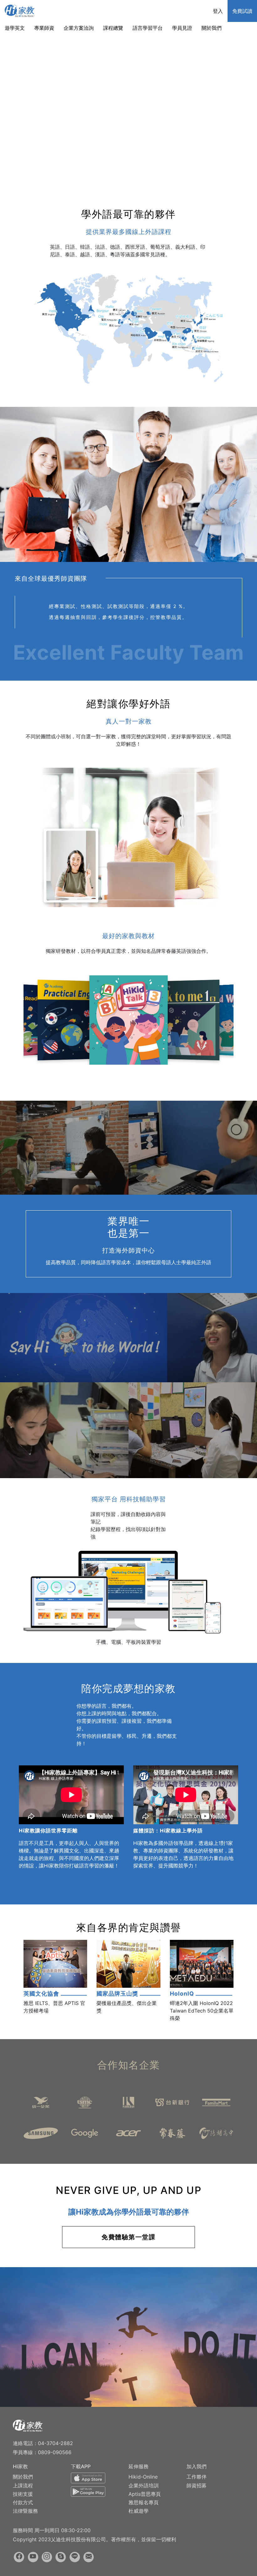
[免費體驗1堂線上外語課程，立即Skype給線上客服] (61, 2557)
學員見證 (182, 28)
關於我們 (212, 28)
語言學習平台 (148, 28)
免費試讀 (242, 11)
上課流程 (23, 2485)
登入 (218, 11)
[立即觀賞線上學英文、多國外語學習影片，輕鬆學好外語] (33, 2557)
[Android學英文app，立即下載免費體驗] (88, 2493)
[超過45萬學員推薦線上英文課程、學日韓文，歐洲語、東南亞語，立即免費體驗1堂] (20, 10)
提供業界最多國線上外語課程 (129, 232)
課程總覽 (113, 28)
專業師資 (44, 28)
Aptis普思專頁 (145, 2494)
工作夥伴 (197, 2477)
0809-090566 (55, 2452)
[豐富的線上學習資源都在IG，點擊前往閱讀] (47, 2557)
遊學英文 (15, 28)
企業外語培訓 (144, 2485)
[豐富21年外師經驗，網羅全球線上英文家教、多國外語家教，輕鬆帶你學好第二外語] (28, 2425)
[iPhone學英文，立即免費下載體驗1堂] (88, 2479)
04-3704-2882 (55, 2443)
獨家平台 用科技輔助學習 (129, 1499)
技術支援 (23, 2494)
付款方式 (23, 2502)
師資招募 (197, 2485)
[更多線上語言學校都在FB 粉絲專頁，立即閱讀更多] (19, 2557)
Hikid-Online (143, 2477)
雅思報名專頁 (144, 2502)
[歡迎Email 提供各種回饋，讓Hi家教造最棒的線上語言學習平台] (89, 2557)
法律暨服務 (25, 2511)
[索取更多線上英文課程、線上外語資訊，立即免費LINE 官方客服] (75, 2557)
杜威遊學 (139, 2511)
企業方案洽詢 (79, 28)
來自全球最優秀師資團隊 (51, 579)
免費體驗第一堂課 (128, 2237)
